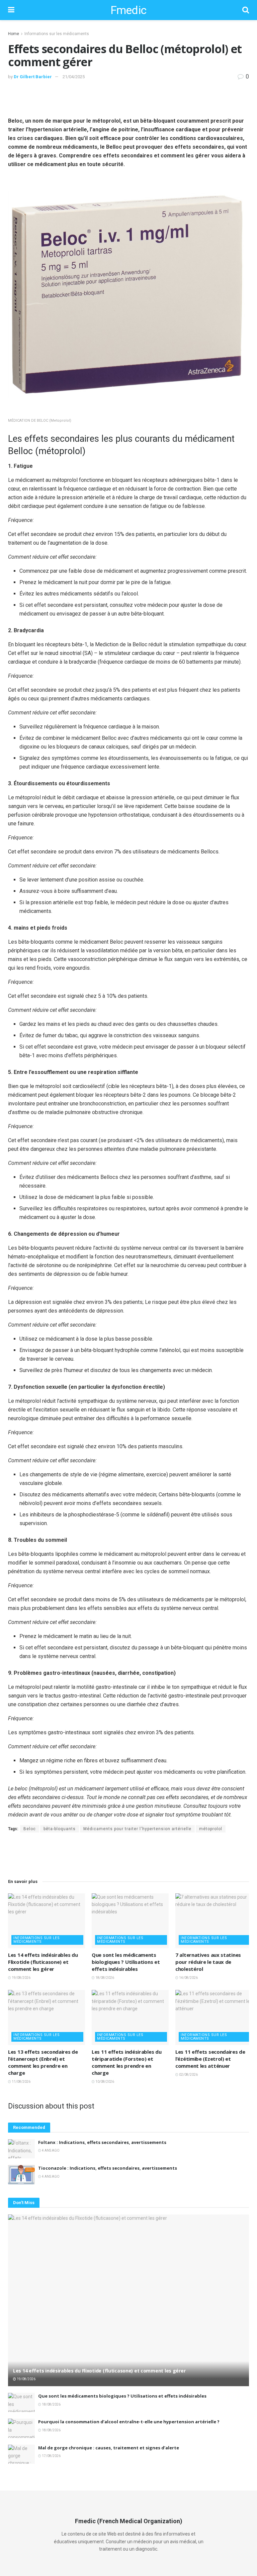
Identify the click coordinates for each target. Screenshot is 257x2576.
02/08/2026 (188, 2075)
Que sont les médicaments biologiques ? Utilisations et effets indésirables (126, 1962)
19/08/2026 (21, 1978)
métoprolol (211, 1829)
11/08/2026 (21, 2082)
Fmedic (128, 10)
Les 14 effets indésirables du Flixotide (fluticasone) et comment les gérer (43, 1962)
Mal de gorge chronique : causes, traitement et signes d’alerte (109, 2448)
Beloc (30, 1829)
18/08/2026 (104, 1978)
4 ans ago (50, 2150)
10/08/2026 (104, 2082)
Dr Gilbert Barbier (33, 77)
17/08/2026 (51, 2456)
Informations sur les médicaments (57, 34)
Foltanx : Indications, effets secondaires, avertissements (102, 2142)
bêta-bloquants (60, 1829)
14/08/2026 (188, 1978)
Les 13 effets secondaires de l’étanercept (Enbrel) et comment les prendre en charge (43, 2062)
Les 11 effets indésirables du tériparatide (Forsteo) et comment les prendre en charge (126, 2062)
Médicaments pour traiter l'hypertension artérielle (137, 1829)
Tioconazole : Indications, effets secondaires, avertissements (108, 2168)
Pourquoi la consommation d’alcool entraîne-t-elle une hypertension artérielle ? (129, 2422)
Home (14, 34)
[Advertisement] (128, 98)
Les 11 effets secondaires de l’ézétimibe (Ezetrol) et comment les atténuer (210, 2059)
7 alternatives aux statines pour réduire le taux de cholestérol (208, 1962)
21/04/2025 (74, 77)
